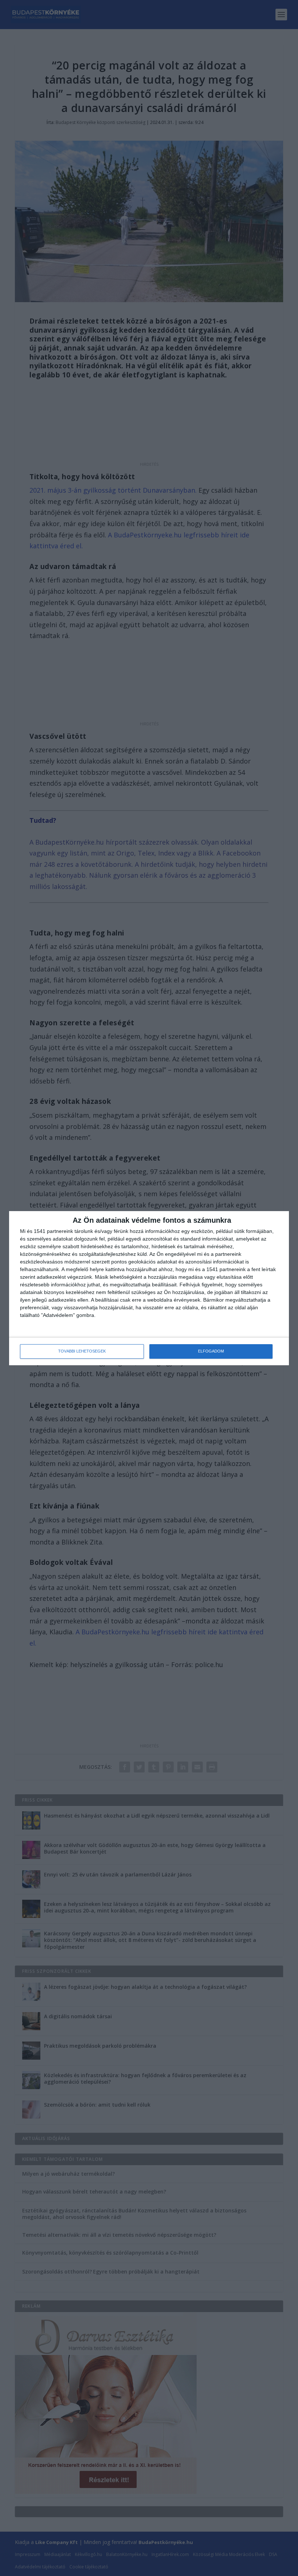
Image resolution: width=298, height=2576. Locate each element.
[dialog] (149, 1288)
